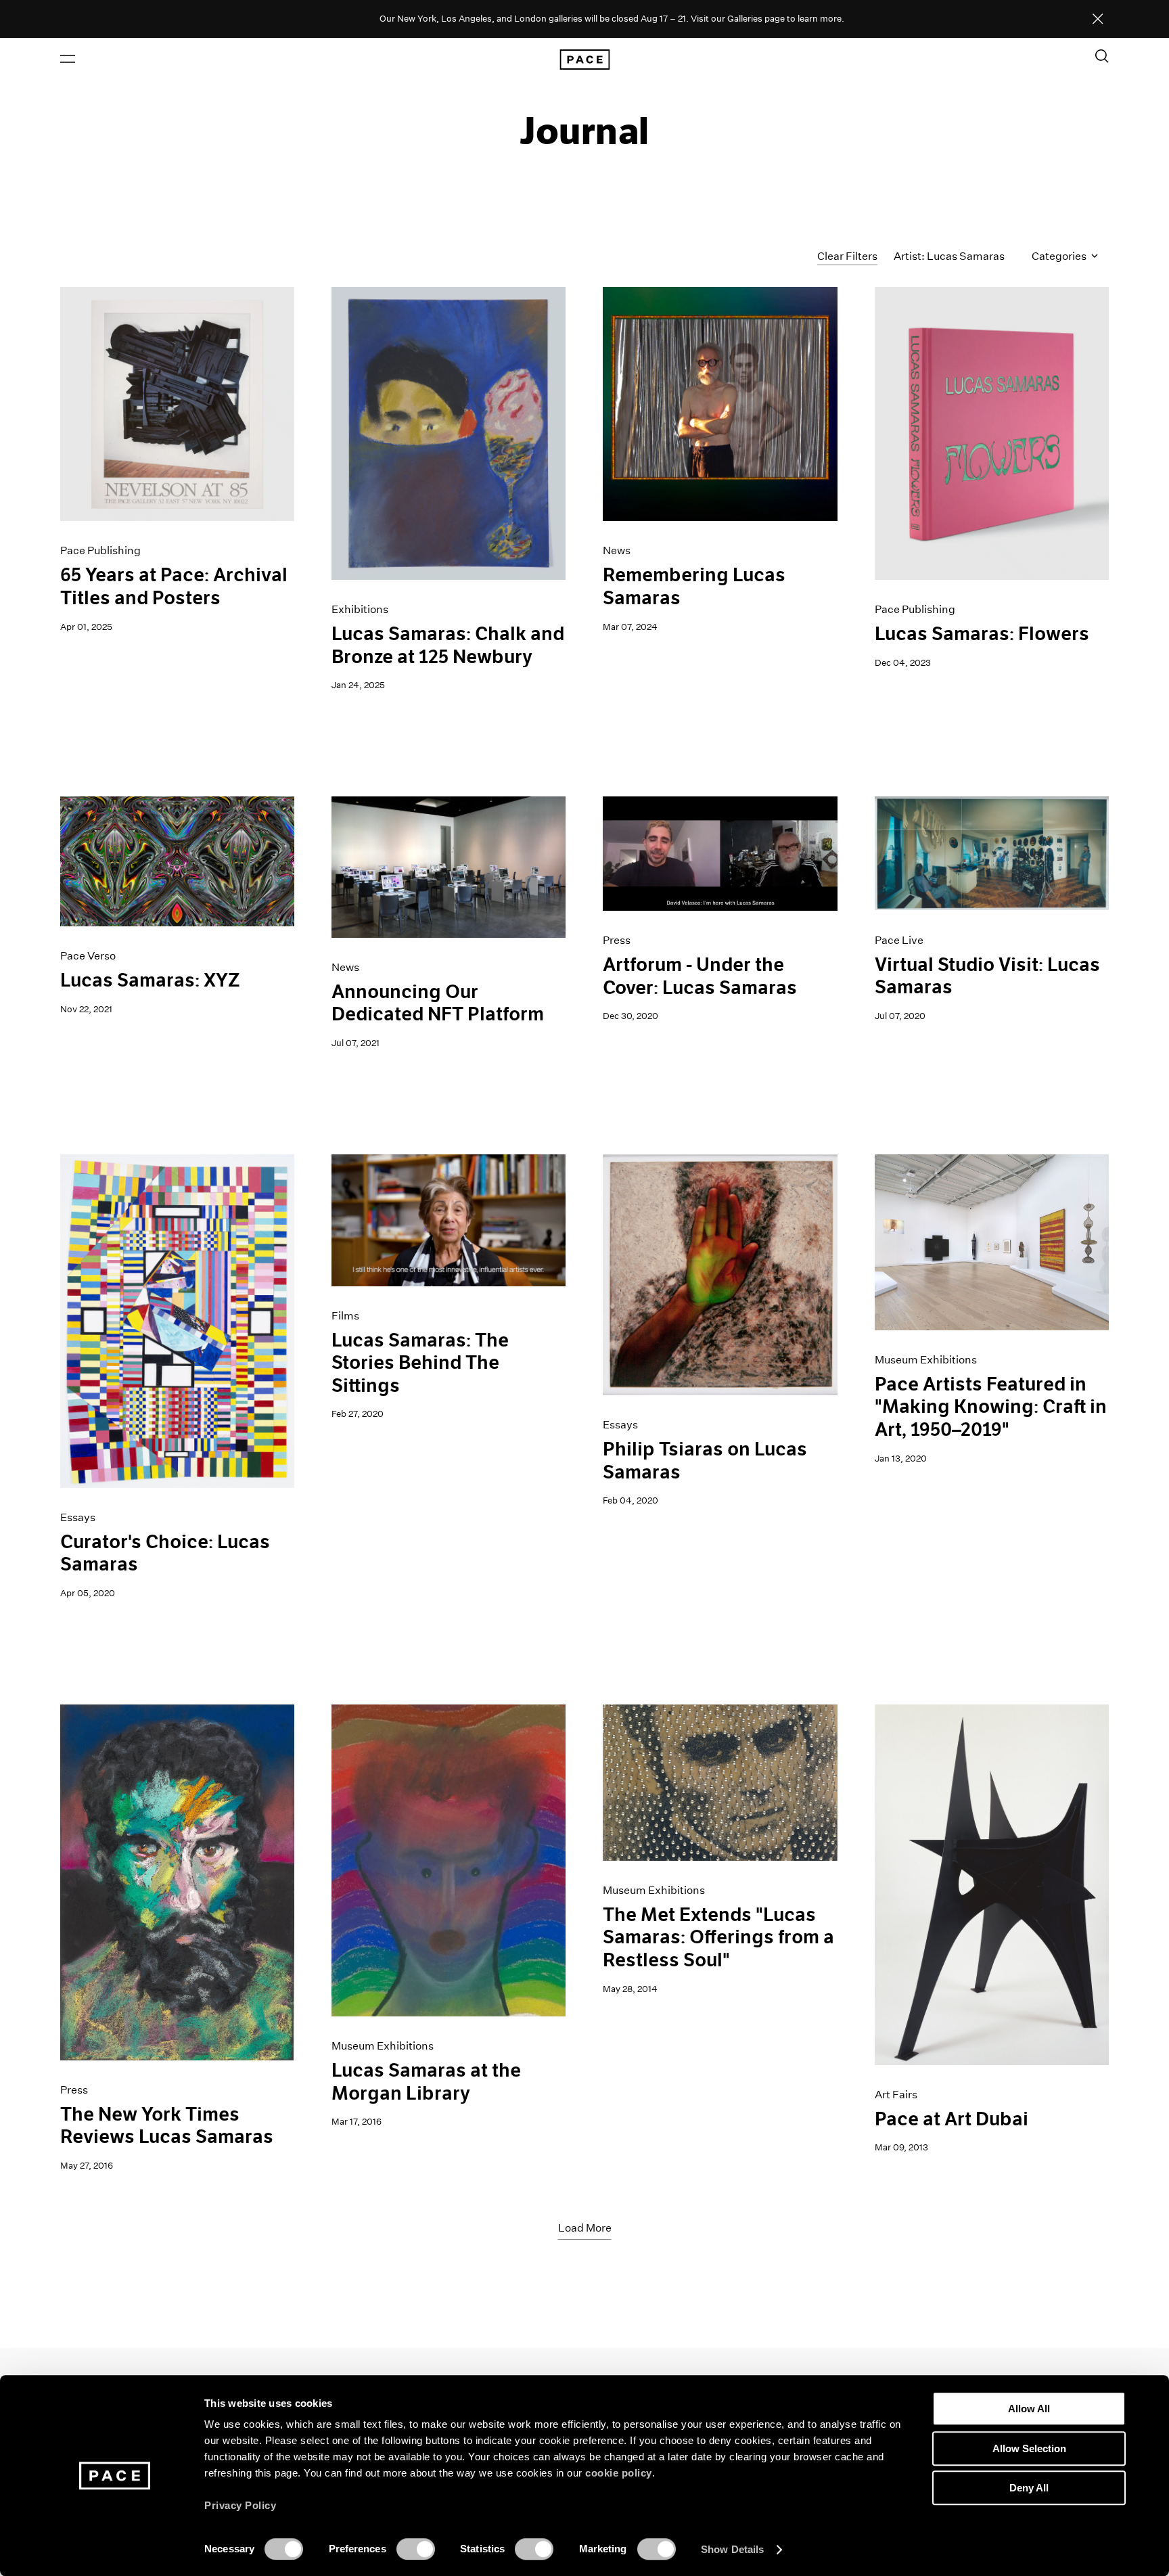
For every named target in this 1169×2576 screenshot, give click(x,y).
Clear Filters (847, 256)
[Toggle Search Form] (1102, 56)
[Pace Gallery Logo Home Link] (584, 60)
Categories (1060, 256)
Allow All (1029, 2409)
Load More (585, 2228)
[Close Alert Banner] (1098, 20)
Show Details (732, 2549)
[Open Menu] (68, 59)
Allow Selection (1029, 2448)
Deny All (1029, 2488)
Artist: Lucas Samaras (949, 256)
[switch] (416, 2549)
